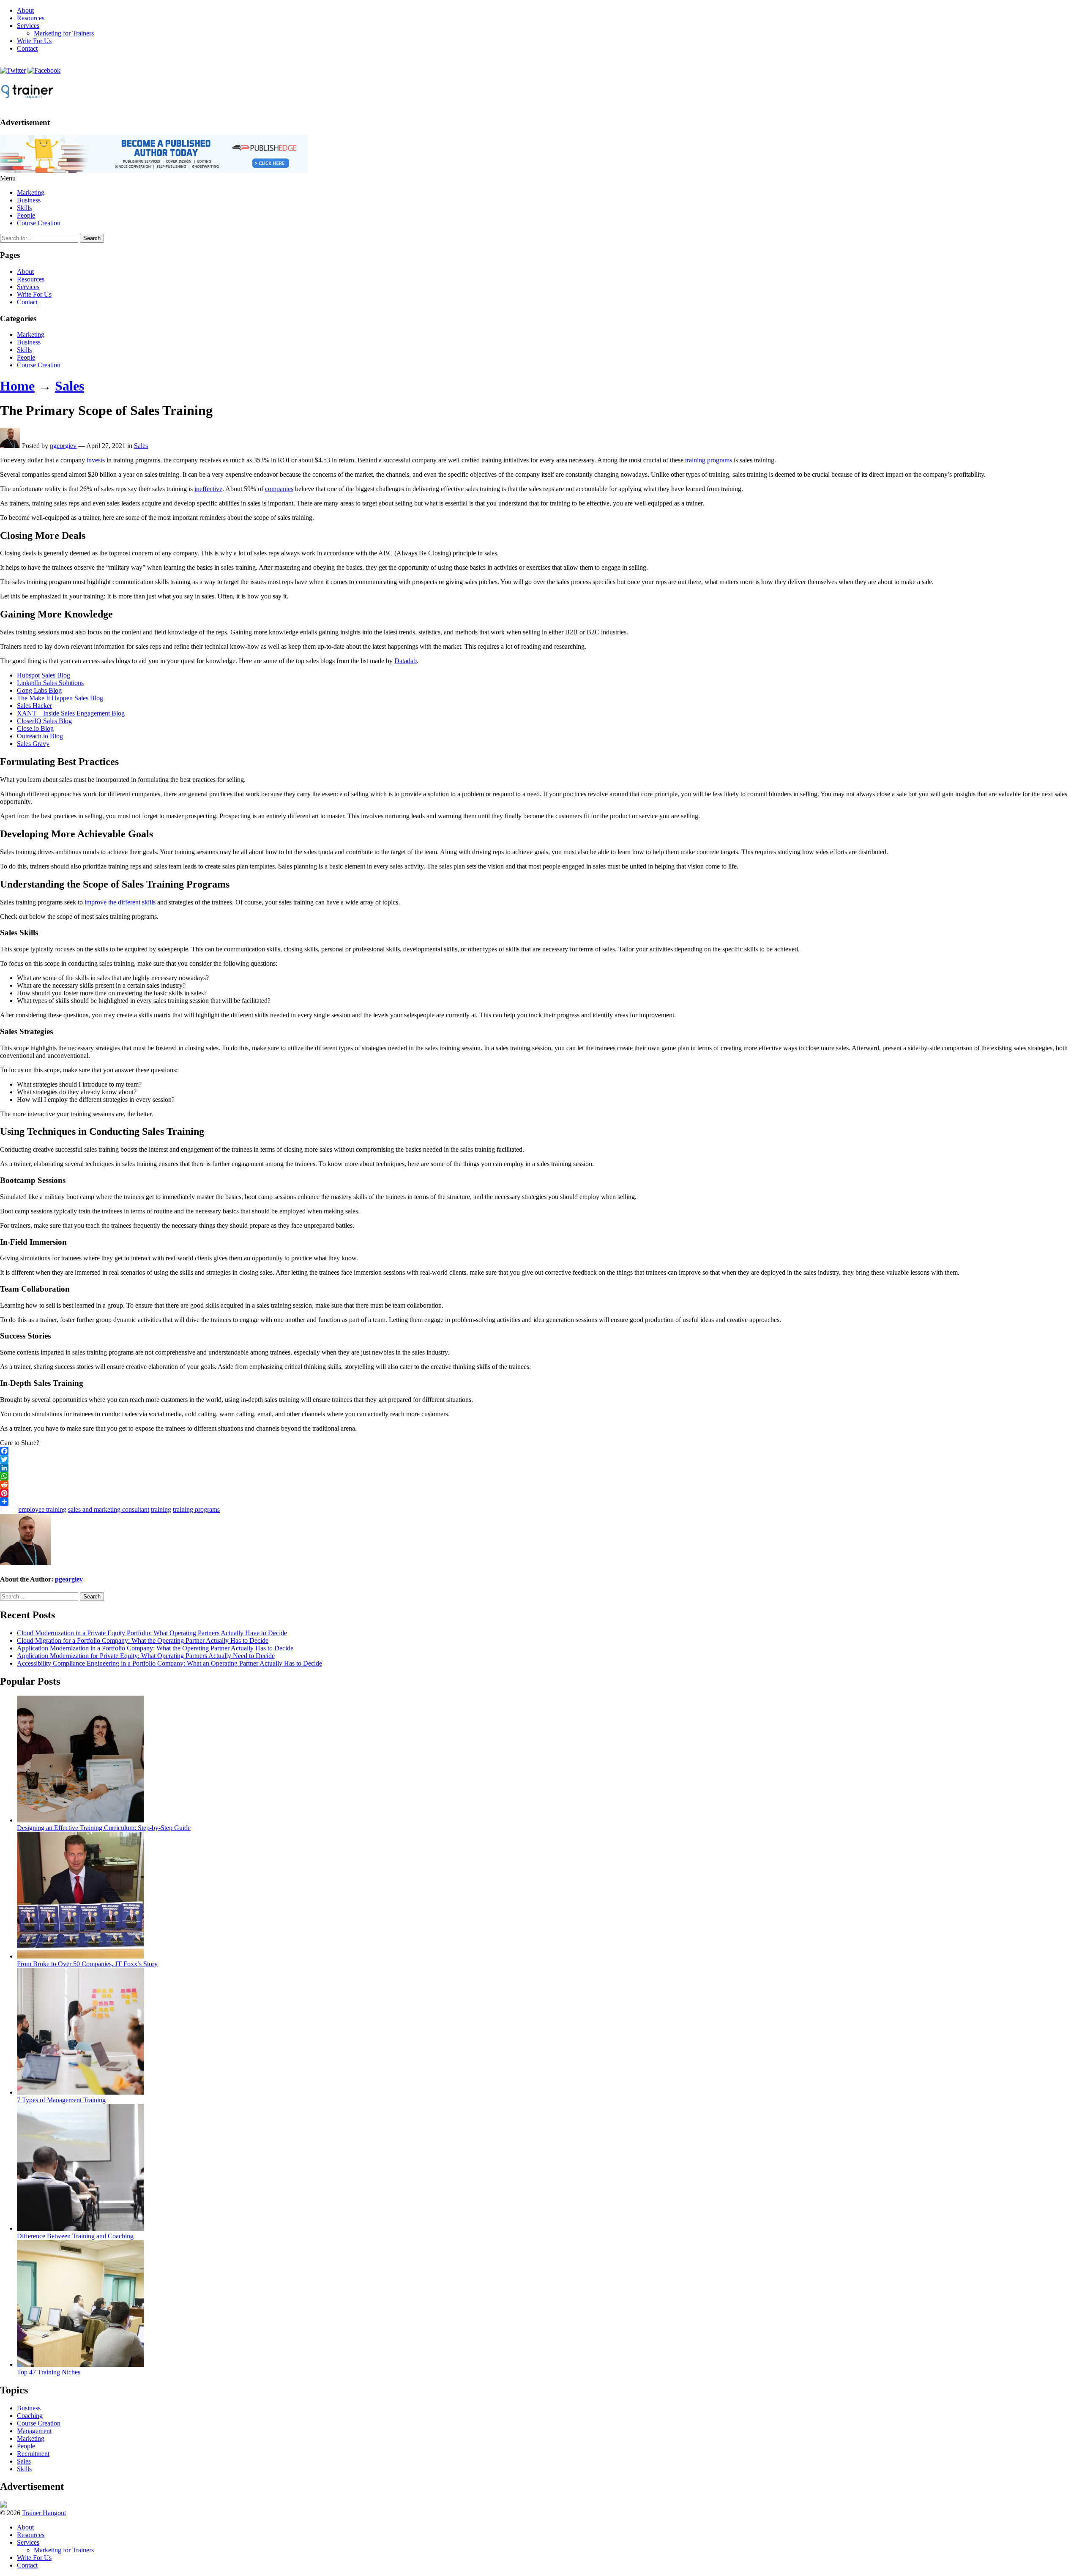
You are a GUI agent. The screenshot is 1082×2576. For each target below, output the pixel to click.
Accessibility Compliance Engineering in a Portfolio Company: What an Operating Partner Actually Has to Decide (169, 1663)
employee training (42, 1509)
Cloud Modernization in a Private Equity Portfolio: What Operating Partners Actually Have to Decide (152, 1633)
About (25, 10)
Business (29, 200)
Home (17, 386)
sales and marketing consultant (109, 1509)
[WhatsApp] (541, 1476)
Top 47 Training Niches (49, 2372)
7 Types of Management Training (61, 2100)
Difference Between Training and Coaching (75, 2236)
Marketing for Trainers (64, 33)
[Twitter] (541, 1459)
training (161, 1509)
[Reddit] (541, 1485)
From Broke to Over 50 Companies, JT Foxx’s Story (87, 1964)
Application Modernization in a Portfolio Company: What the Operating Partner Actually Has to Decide (155, 1648)
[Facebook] (541, 1451)
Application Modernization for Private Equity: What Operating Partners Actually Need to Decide (146, 1656)
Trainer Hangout (44, 2513)
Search (92, 238)
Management (34, 2431)
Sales (70, 386)
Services (28, 26)
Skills (24, 208)
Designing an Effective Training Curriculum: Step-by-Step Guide (104, 1828)
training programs (709, 460)
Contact (27, 48)
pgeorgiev (63, 446)
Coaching (30, 2416)
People (26, 215)
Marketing (31, 193)
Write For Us (34, 41)
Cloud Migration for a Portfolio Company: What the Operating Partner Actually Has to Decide (143, 1640)
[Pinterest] (541, 1493)
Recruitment (33, 2454)
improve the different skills (120, 902)
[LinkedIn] (541, 1468)
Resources (31, 18)
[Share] (541, 1502)
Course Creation (39, 223)
